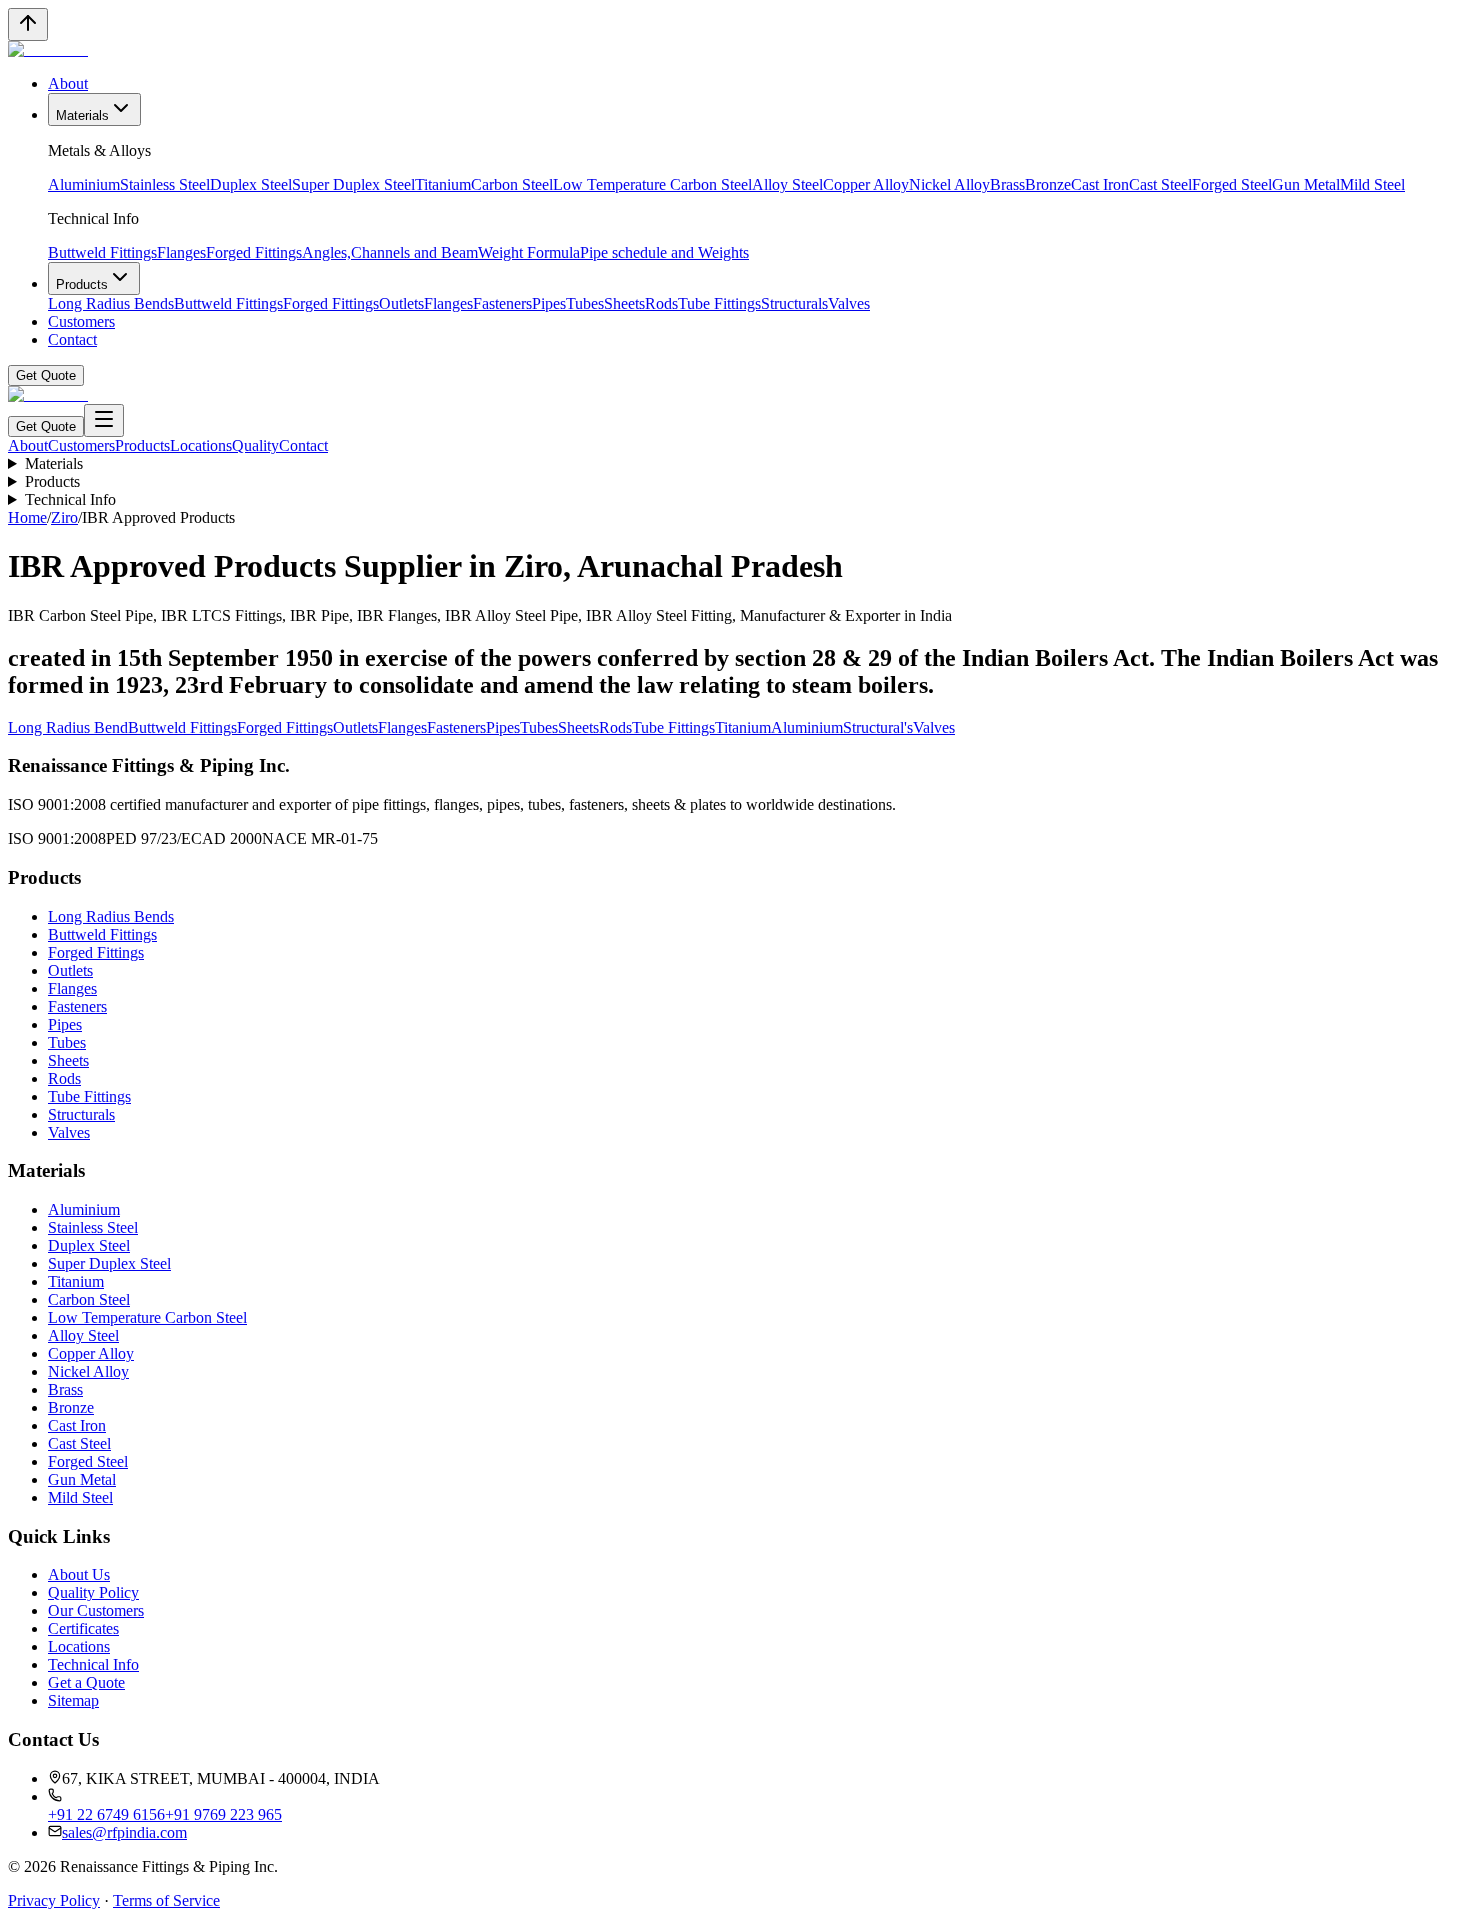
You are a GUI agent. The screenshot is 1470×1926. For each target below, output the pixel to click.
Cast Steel (1160, 184)
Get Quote (46, 375)
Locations (201, 445)
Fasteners (502, 303)
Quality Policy (93, 1592)
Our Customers (96, 1610)
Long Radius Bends (111, 303)
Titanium (443, 184)
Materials (82, 115)
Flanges (181, 252)
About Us (79, 1574)
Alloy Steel (787, 184)
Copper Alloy (866, 184)
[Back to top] (28, 24)
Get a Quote (86, 1682)
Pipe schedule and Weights (664, 252)
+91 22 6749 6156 (106, 1814)
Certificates (83, 1628)
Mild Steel (1372, 184)
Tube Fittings (719, 303)
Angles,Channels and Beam (390, 252)
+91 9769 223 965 (223, 1814)
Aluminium (84, 184)
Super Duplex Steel (353, 184)
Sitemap (73, 1700)
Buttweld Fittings (102, 252)
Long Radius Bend (68, 727)
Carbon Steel (512, 184)
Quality (255, 445)
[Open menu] (104, 420)
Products (82, 284)
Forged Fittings (254, 252)
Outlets (401, 303)
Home (27, 517)
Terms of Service (166, 1900)
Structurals (794, 303)
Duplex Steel (251, 184)
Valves (849, 303)
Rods (661, 303)
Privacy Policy (54, 1900)
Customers (81, 321)
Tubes (585, 303)
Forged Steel (1232, 184)
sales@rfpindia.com (124, 1832)
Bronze (1048, 184)
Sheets (624, 303)
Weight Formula (529, 252)
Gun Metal (1306, 184)
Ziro (64, 517)
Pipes (549, 303)
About (68, 83)
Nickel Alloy (949, 184)
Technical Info (70, 499)
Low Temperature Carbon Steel (652, 184)
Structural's (878, 727)
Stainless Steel (165, 184)
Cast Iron (1100, 184)
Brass (1007, 184)
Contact (72, 339)
